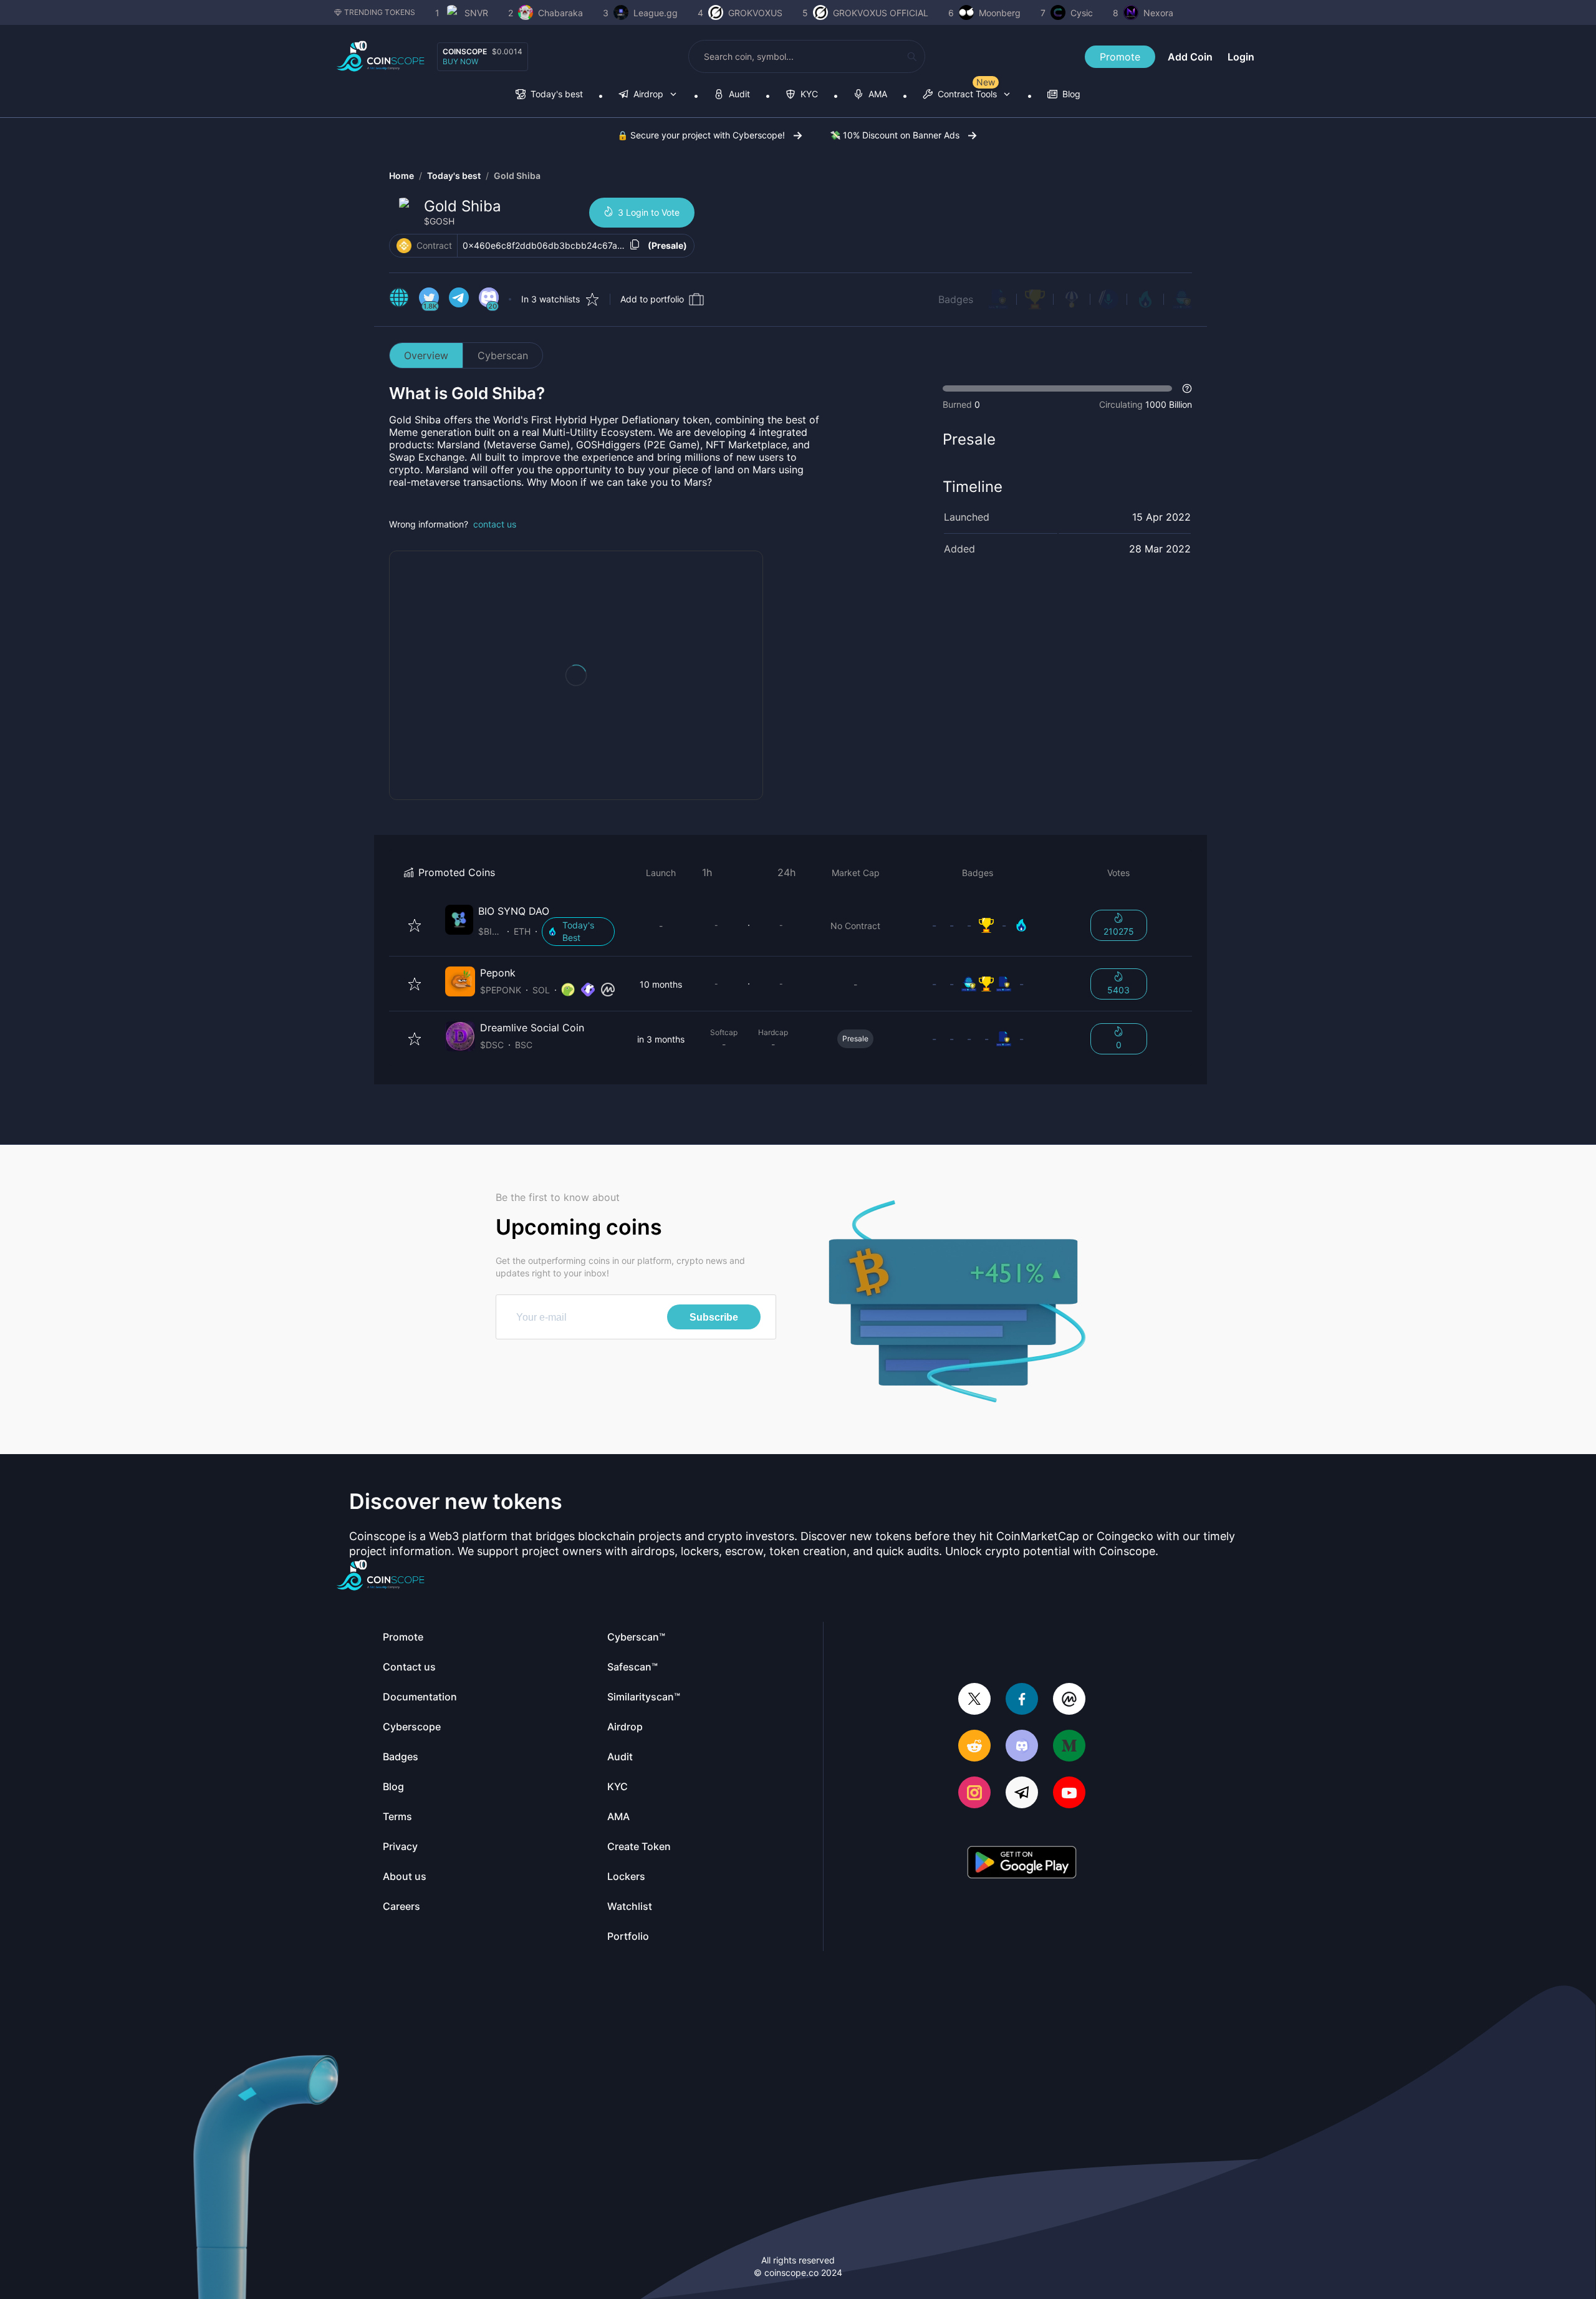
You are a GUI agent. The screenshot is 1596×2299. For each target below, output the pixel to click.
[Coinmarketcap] (1069, 1700)
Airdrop (625, 1727)
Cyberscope (412, 1727)
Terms (397, 1816)
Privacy (400, 1846)
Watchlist (630, 1906)
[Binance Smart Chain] (404, 246)
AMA (618, 1816)
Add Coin (1190, 57)
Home (401, 176)
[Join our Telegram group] (1022, 1794)
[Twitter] (974, 1700)
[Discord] (1022, 1747)
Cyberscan (503, 355)
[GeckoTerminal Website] (588, 990)
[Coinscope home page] (381, 56)
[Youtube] (1069, 1794)
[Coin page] (532, 925)
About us (405, 1876)
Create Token (639, 1846)
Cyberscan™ (636, 1637)
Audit (620, 1757)
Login (1241, 57)
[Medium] (1069, 1747)
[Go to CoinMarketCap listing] (608, 990)
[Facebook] (1022, 1700)
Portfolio (628, 1936)
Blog (393, 1786)
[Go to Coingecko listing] (568, 990)
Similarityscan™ (644, 1697)
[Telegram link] (459, 299)
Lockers (626, 1876)
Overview (426, 355)
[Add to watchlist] (415, 925)
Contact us (409, 1667)
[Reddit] (974, 1747)
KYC (618, 1786)
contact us (495, 524)
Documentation (420, 1697)
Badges (956, 299)
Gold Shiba (517, 176)
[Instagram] (974, 1794)
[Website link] (399, 299)
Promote (1120, 57)
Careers (401, 1906)
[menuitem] (549, 95)
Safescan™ (632, 1667)
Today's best (454, 176)
